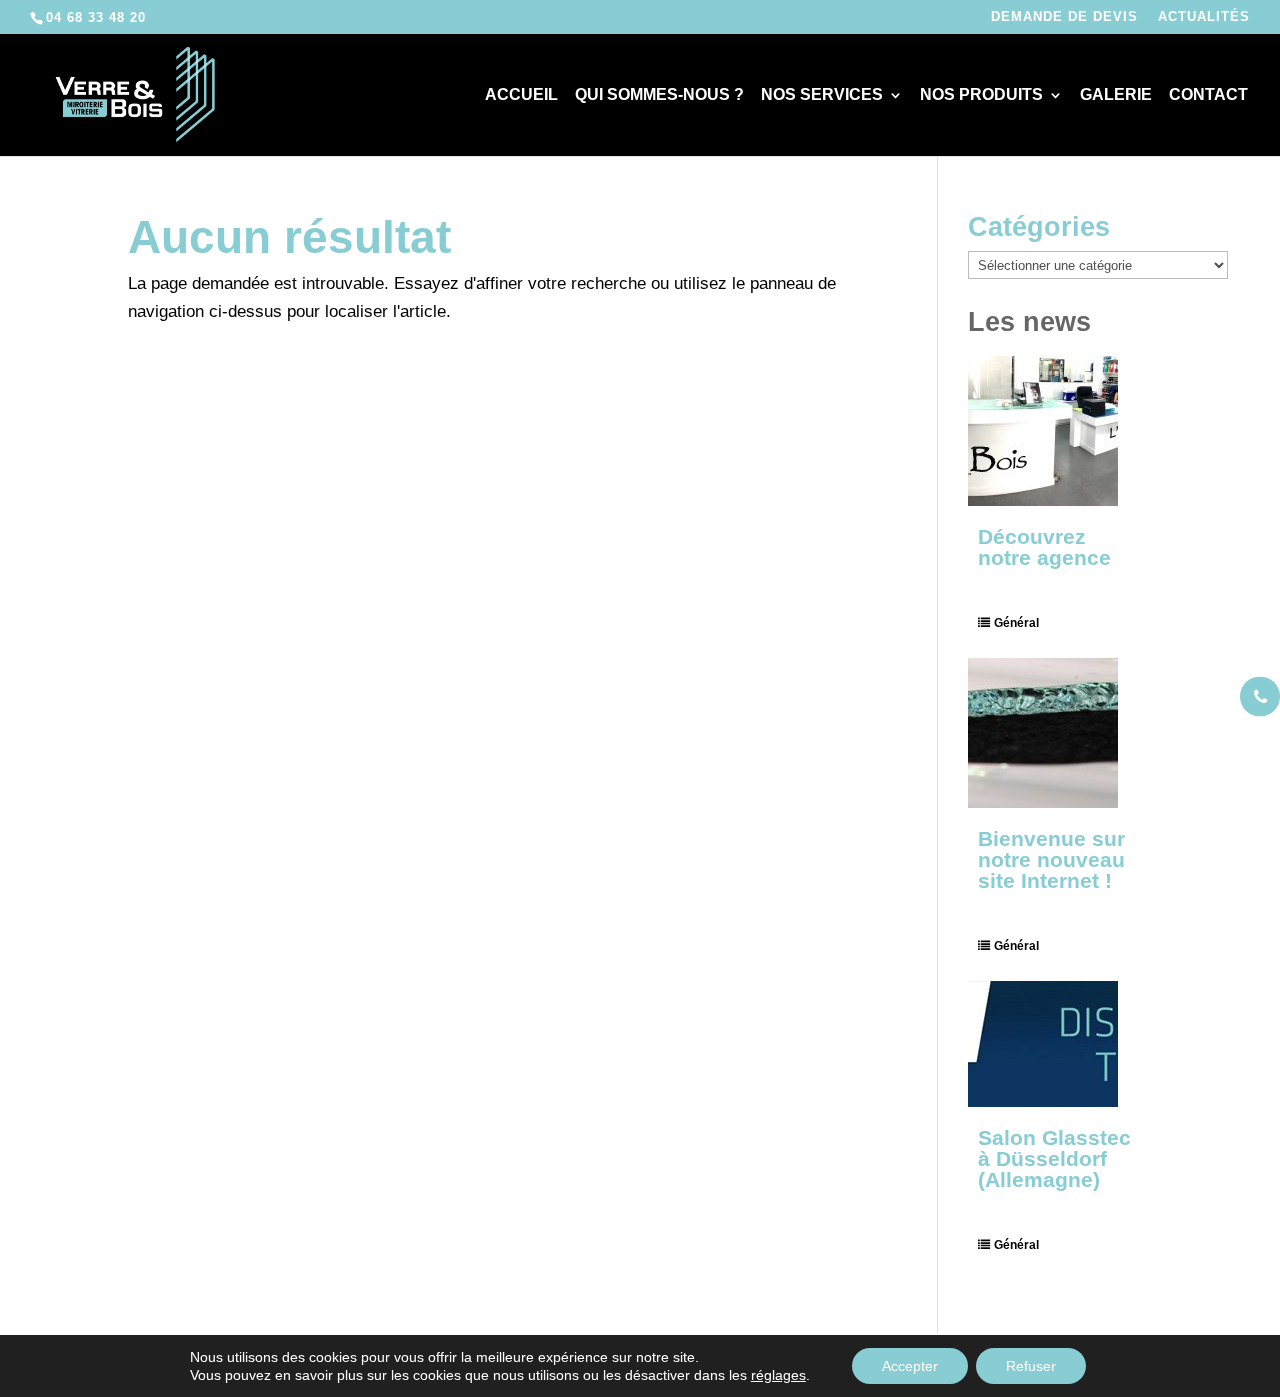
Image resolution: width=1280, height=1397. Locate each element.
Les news (1029, 322)
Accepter (910, 1366)
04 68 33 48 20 (96, 17)
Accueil (521, 95)
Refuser (1031, 1366)
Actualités (1204, 17)
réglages (778, 1375)
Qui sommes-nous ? (659, 95)
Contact (1208, 95)
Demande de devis (1064, 17)
